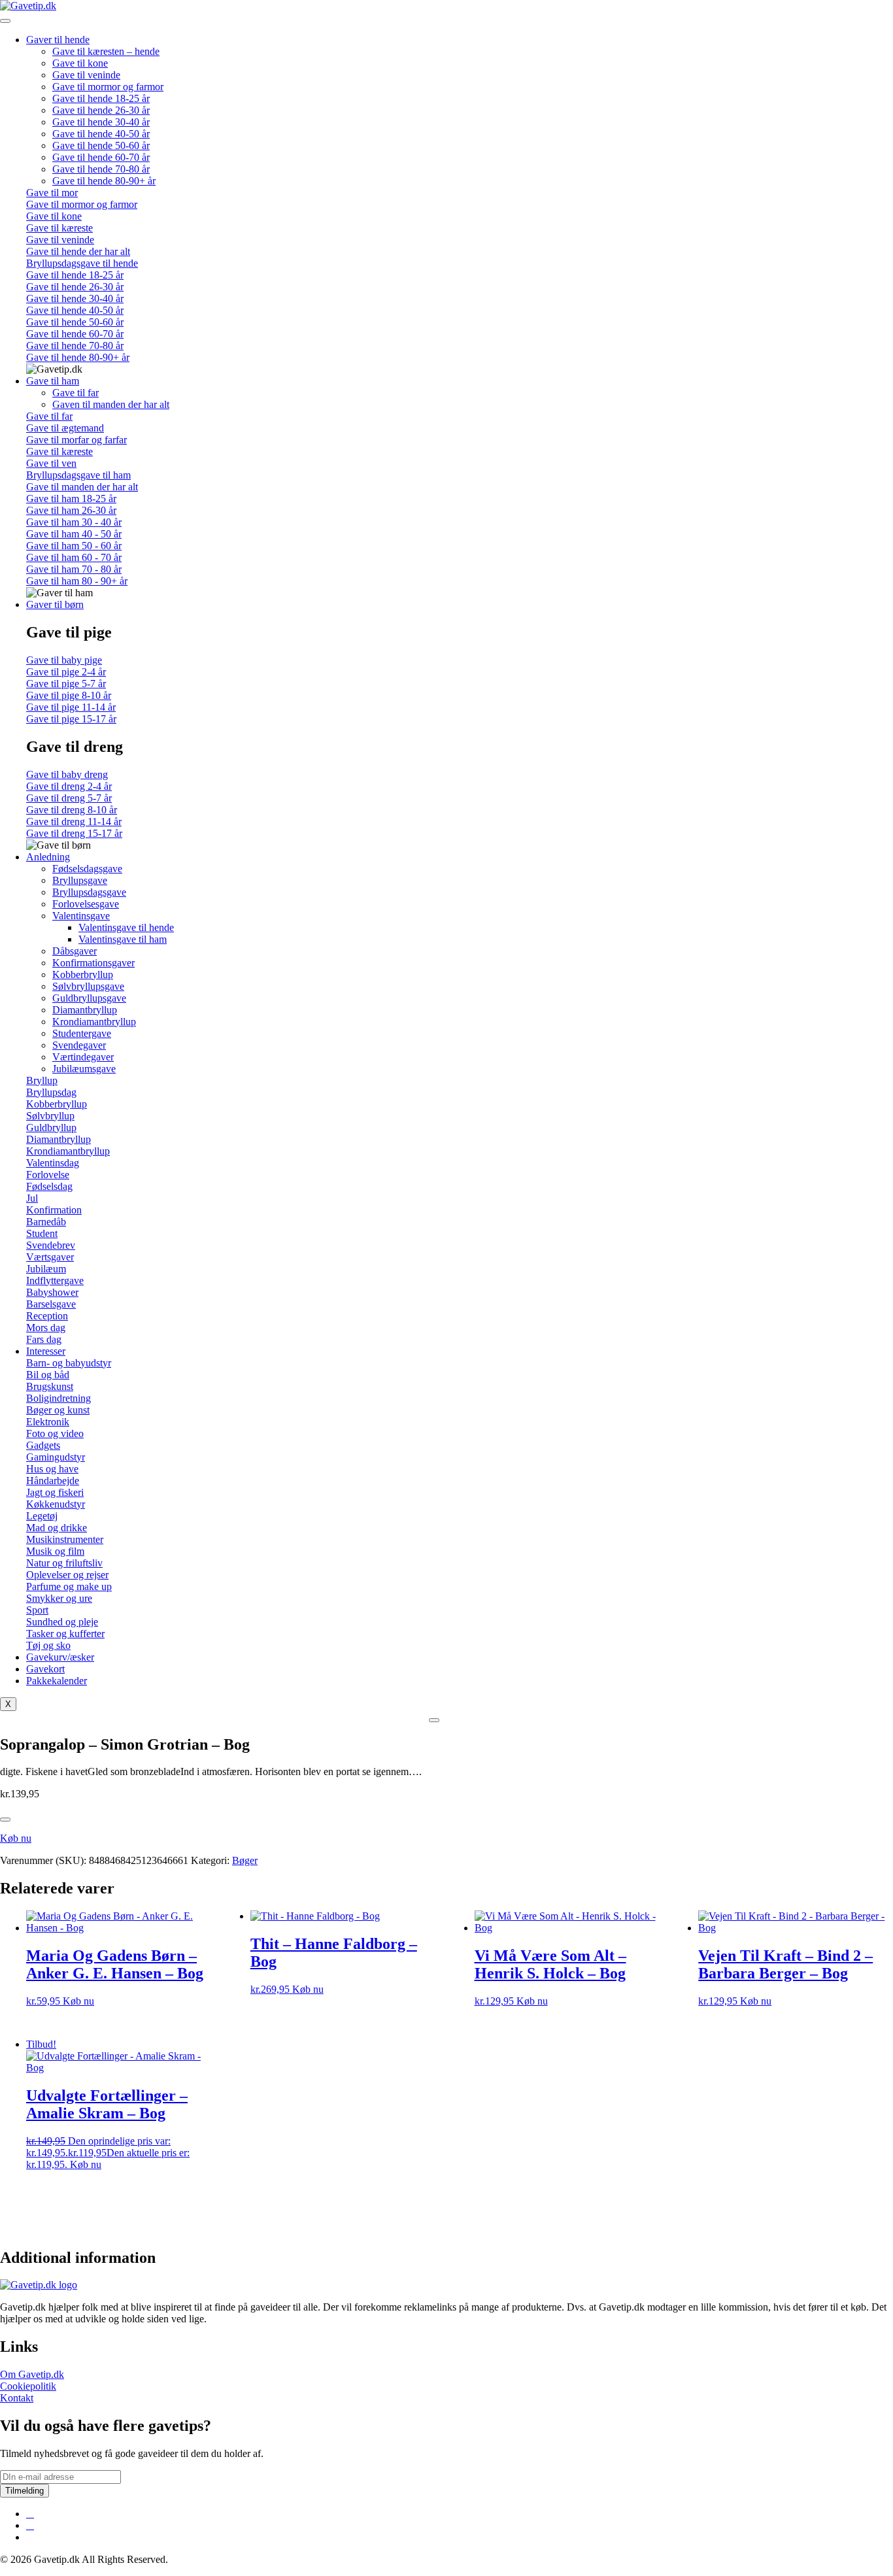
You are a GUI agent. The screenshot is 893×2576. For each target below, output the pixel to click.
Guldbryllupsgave (89, 998)
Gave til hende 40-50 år (101, 134)
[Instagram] (30, 2525)
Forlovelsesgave (86, 904)
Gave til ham (53, 381)
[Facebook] (30, 2514)
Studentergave (82, 1033)
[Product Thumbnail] (434, 1720)
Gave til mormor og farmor (108, 87)
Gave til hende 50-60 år (101, 145)
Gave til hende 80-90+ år (104, 181)
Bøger (245, 1860)
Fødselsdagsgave (87, 869)
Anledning (48, 857)
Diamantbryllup (85, 1010)
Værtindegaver (83, 1057)
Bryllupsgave (80, 880)
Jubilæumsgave (84, 1069)
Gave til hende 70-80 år (101, 169)
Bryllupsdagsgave (89, 892)
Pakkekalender (57, 1681)
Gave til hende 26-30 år (101, 110)
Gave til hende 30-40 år (101, 122)
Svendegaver (79, 1045)
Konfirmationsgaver (93, 963)
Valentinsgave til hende (126, 927)
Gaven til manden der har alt (111, 404)
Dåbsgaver (75, 951)
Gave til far (76, 393)
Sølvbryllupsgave (88, 986)
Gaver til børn (55, 604)
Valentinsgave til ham (123, 939)
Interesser (46, 1351)
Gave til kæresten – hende (106, 51)
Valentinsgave (81, 916)
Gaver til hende (58, 40)
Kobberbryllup (83, 974)
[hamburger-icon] (5, 21)
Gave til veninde (86, 75)
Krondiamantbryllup (94, 1022)
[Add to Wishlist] (5, 1820)
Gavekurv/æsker (60, 1657)
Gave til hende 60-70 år (101, 157)
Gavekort (45, 1669)
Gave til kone (80, 63)
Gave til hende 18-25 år (101, 98)
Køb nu (16, 1838)
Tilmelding (25, 2491)
